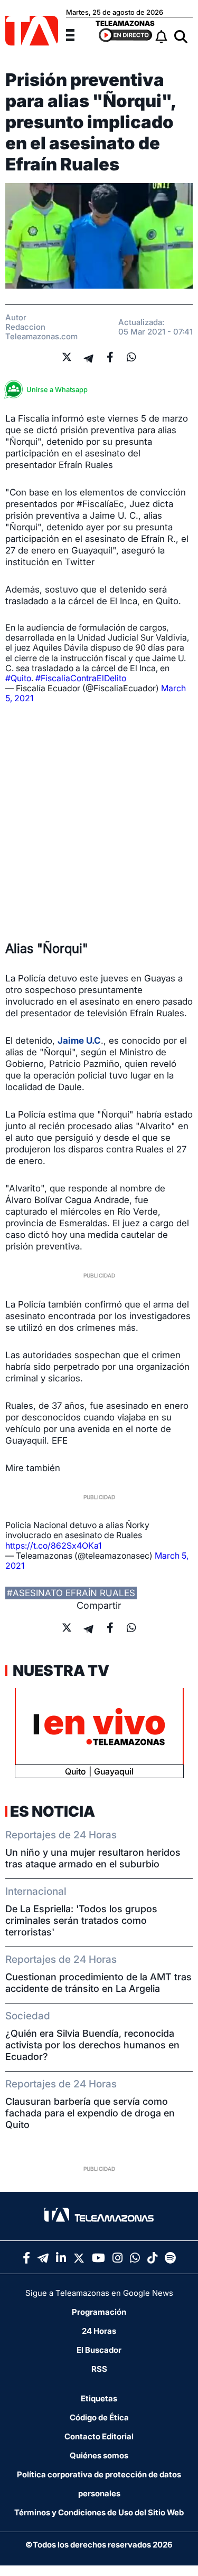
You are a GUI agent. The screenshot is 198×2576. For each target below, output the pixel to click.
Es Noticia (53, 1811)
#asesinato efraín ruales (71, 1593)
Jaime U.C (79, 1041)
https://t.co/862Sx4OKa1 (53, 1545)
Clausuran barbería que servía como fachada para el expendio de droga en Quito (90, 2113)
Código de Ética (99, 2417)
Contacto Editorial (99, 2436)
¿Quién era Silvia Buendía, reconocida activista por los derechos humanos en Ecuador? (92, 2045)
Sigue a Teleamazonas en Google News (99, 2293)
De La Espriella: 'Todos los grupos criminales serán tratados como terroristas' (81, 1920)
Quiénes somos (99, 2455)
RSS (99, 2369)
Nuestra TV (60, 1671)
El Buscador (99, 2350)
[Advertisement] (99, 822)
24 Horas (99, 2331)
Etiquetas (99, 2398)
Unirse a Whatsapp (57, 389)
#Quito (18, 678)
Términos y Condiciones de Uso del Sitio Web (99, 2512)
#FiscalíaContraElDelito (81, 678)
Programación (99, 2312)
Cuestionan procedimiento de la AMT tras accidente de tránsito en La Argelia (98, 1983)
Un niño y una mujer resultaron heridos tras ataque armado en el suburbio (93, 1858)
